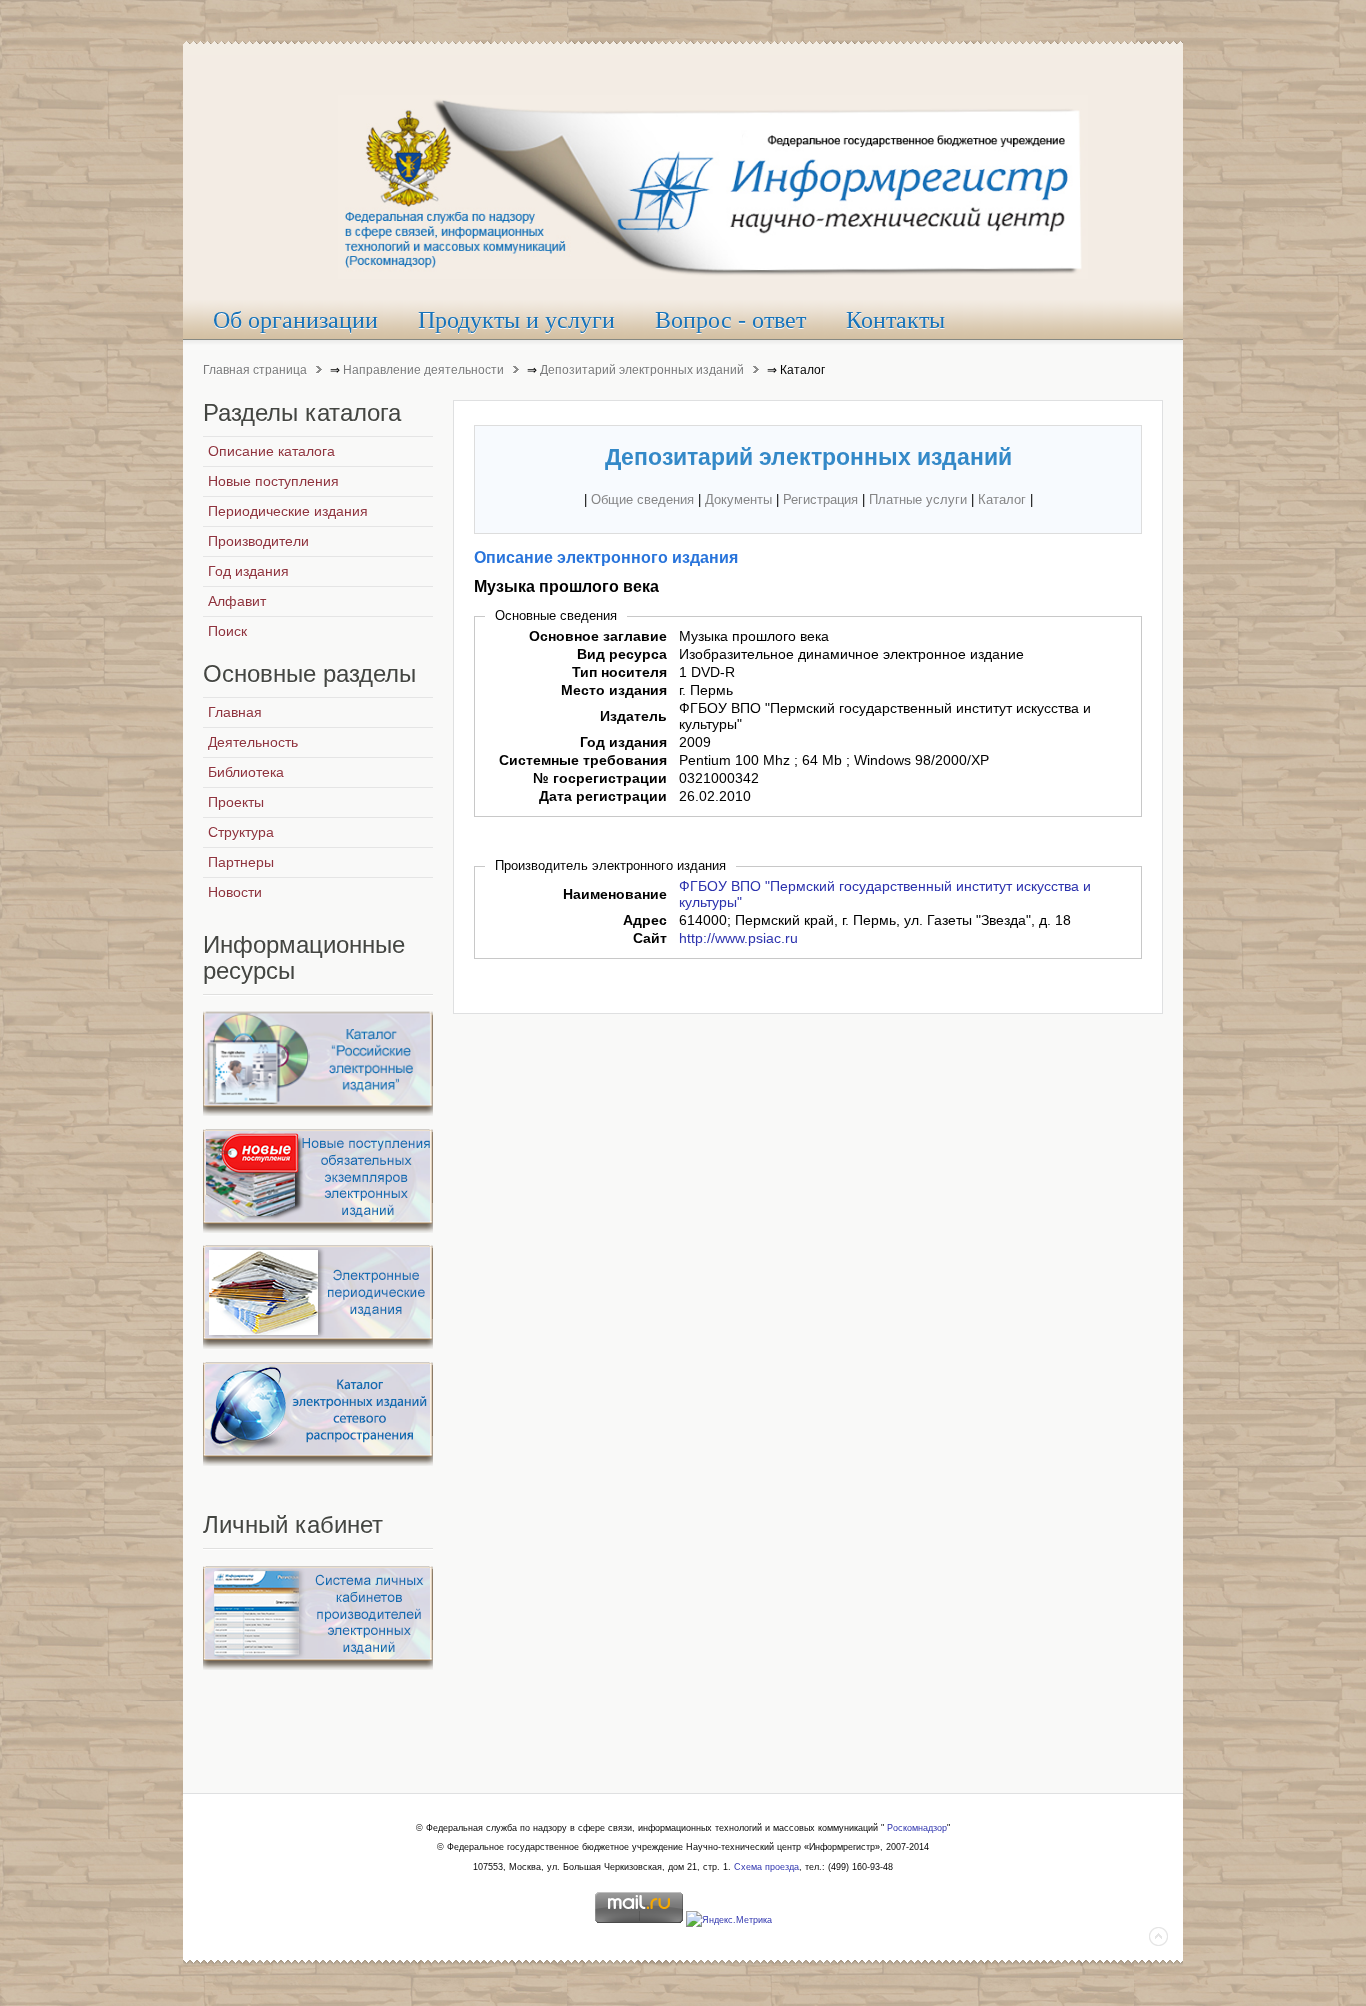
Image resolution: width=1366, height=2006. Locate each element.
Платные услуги (918, 499)
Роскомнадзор (917, 1828)
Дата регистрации (603, 796)
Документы (738, 499)
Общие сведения (642, 499)
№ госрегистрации (600, 778)
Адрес (645, 920)
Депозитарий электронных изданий (642, 370)
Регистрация (820, 499)
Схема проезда (766, 1867)
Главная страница (255, 370)
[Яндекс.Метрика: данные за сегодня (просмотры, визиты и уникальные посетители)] (729, 1921)
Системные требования (583, 760)
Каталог (1002, 499)
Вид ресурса (622, 654)
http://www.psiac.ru (738, 938)
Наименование (615, 894)
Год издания (623, 742)
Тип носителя (619, 672)
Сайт (650, 938)
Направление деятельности (423, 370)
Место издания (614, 690)
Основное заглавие (598, 636)
